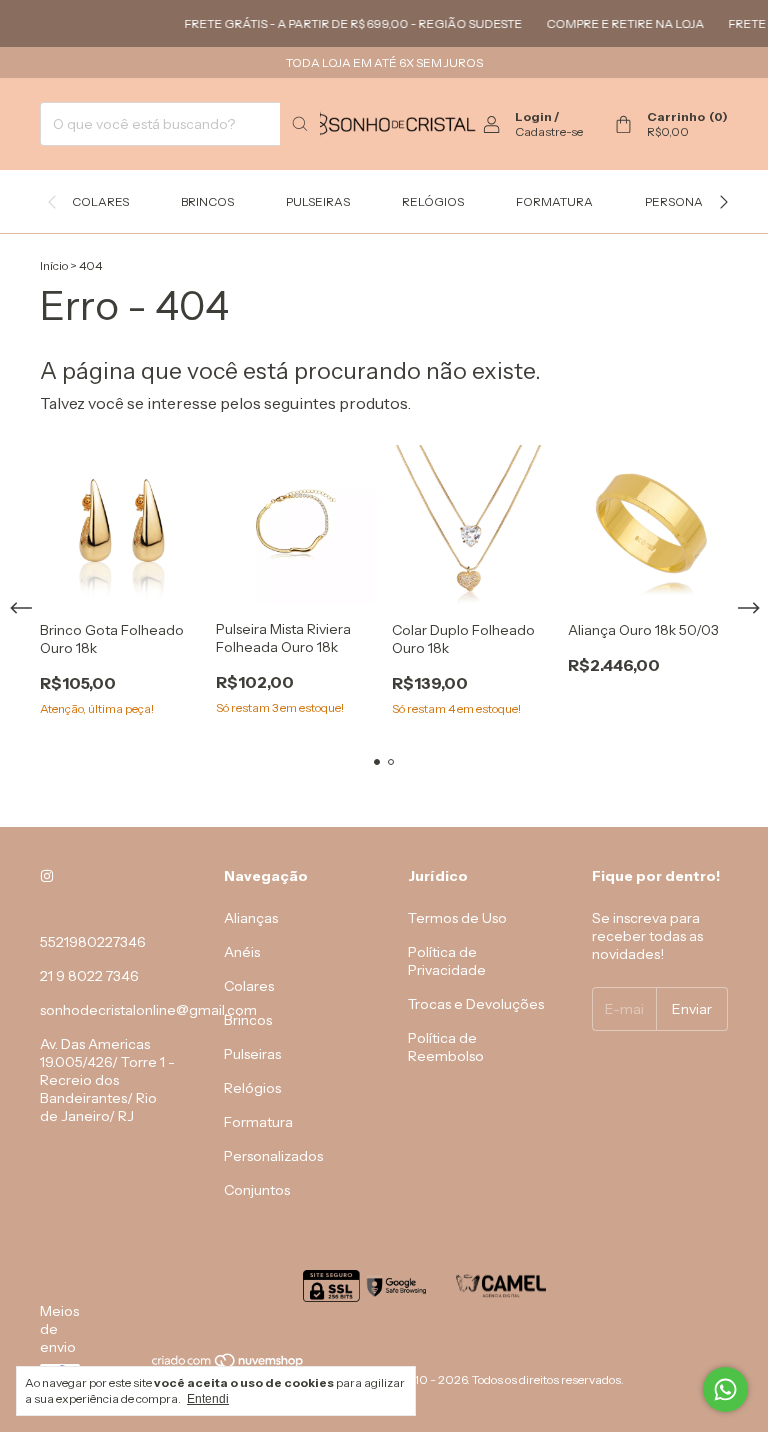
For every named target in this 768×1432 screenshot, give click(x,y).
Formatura (554, 201)
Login (533, 116)
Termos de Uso (457, 918)
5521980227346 (93, 942)
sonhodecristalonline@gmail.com (148, 1010)
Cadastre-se (549, 131)
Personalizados (700, 201)
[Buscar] (300, 124)
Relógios (433, 201)
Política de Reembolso (446, 1047)
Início (54, 265)
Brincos (207, 201)
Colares (100, 201)
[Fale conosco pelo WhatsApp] (725, 1389)
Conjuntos (257, 1190)
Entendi (208, 1399)
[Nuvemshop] (228, 1364)
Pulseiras (318, 201)
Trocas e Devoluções (476, 1004)
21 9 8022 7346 (89, 976)
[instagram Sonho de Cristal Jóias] (47, 876)
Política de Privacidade (447, 961)
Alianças (251, 918)
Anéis (242, 952)
